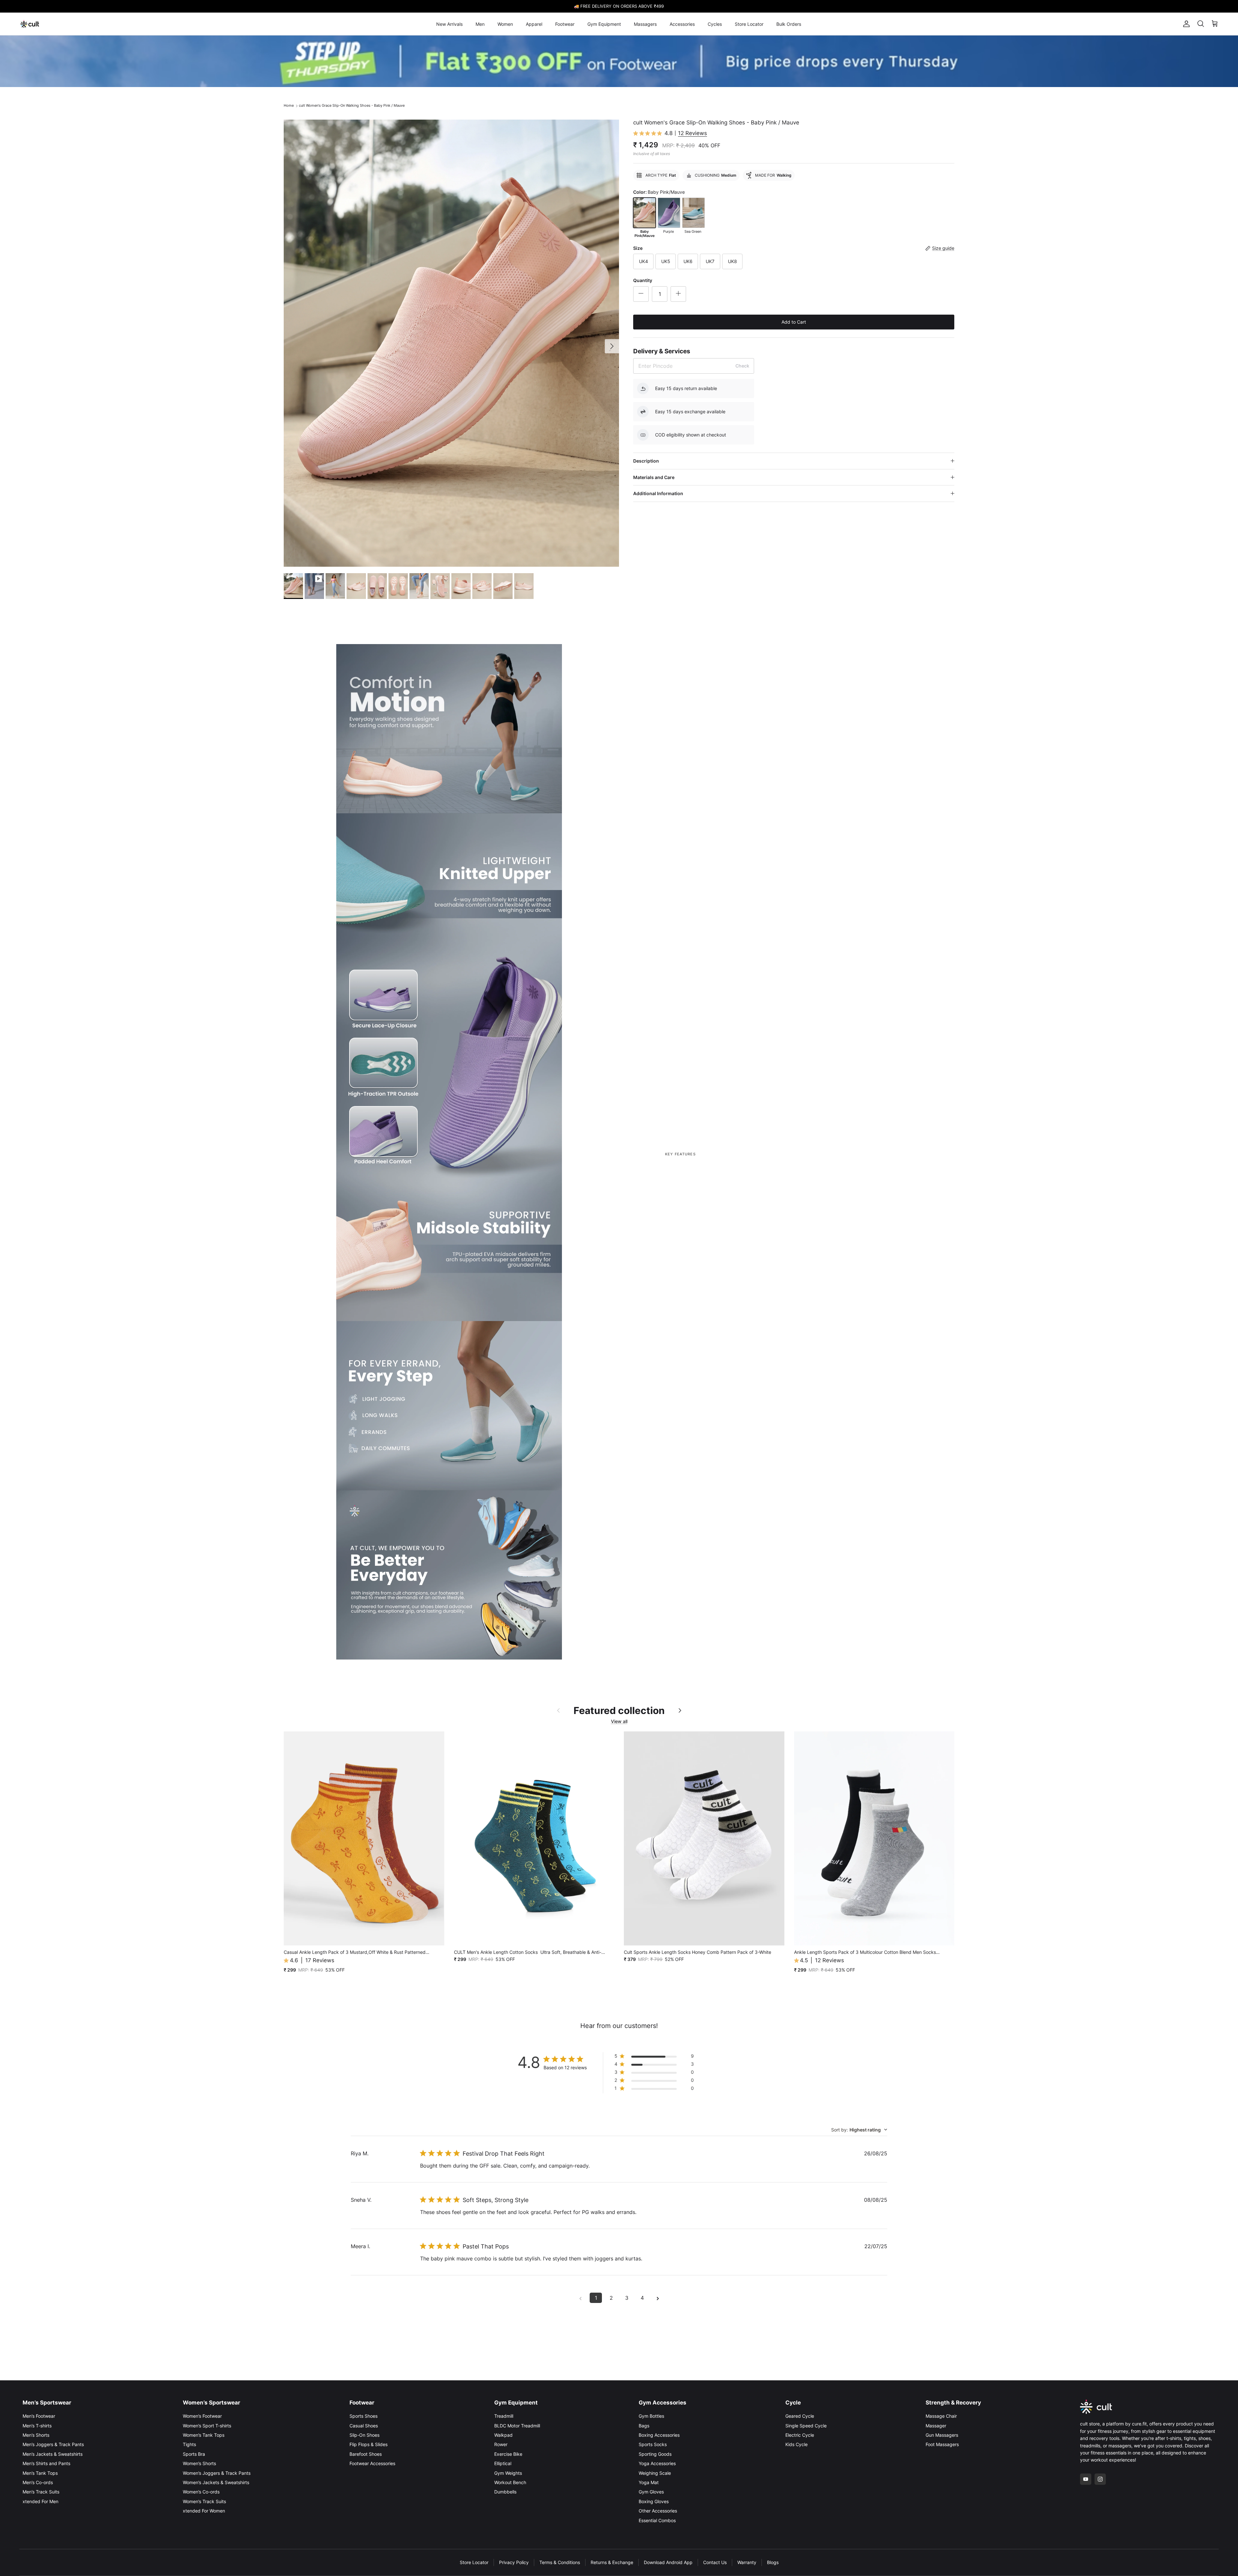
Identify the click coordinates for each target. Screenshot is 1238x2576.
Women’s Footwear (202, 2416)
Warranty (747, 2562)
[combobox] (859, 2130)
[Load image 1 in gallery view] (451, 343)
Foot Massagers (942, 2444)
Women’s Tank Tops (204, 2435)
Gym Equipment (604, 24)
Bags (644, 2426)
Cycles (715, 24)
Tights (189, 2444)
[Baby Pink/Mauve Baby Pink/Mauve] (644, 213)
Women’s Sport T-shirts (207, 2426)
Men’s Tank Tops (40, 2473)
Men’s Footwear (39, 2416)
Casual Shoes (364, 2426)
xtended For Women (204, 2511)
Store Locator (749, 24)
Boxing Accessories (659, 2435)
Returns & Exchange (612, 2562)
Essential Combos (657, 2520)
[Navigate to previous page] (580, 2298)
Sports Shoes (364, 2416)
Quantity (643, 280)
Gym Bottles (651, 2416)
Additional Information (658, 493)
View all (619, 1721)
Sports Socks (653, 2444)
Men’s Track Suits (41, 2492)
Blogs (773, 2562)
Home (289, 105)
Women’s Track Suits (204, 2501)
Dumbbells (505, 2492)
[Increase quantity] (678, 294)
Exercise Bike (508, 2454)
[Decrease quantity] (641, 294)
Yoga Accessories (657, 2463)
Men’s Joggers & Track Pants (53, 2444)
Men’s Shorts (36, 2435)
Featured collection (619, 1710)
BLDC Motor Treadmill (517, 2426)
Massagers (645, 24)
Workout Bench (510, 2482)
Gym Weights (508, 2473)
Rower (501, 2444)
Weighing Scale (655, 2473)
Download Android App (668, 2562)
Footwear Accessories (372, 2463)
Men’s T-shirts (37, 2426)
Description (646, 461)
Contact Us (715, 2562)
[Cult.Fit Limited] (30, 24)
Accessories (682, 24)
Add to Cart (794, 322)
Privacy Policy (514, 2562)
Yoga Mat (649, 2482)
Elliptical (503, 2463)
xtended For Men (40, 2501)
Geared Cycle (800, 2416)
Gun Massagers (942, 2435)
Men (480, 24)
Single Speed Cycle (806, 2426)
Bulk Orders (789, 24)
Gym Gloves (651, 2492)
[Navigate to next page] (658, 2298)
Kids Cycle (796, 2444)
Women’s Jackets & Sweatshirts (216, 2482)
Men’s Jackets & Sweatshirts (53, 2454)
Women (505, 24)
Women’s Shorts (199, 2463)
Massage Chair (941, 2416)
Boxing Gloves (654, 2501)
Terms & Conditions (560, 2562)
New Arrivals (449, 24)
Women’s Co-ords (201, 2492)
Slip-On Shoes (364, 2435)
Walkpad (503, 2435)
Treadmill (504, 2416)
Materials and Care (654, 477)
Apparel (534, 24)
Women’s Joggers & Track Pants (217, 2473)
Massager (936, 2426)
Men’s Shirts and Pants (46, 2463)
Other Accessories (658, 2511)
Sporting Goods (655, 2454)
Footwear (565, 24)
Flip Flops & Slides (368, 2444)
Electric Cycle (800, 2435)
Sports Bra (194, 2454)
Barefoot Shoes (366, 2454)
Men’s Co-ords (38, 2482)
